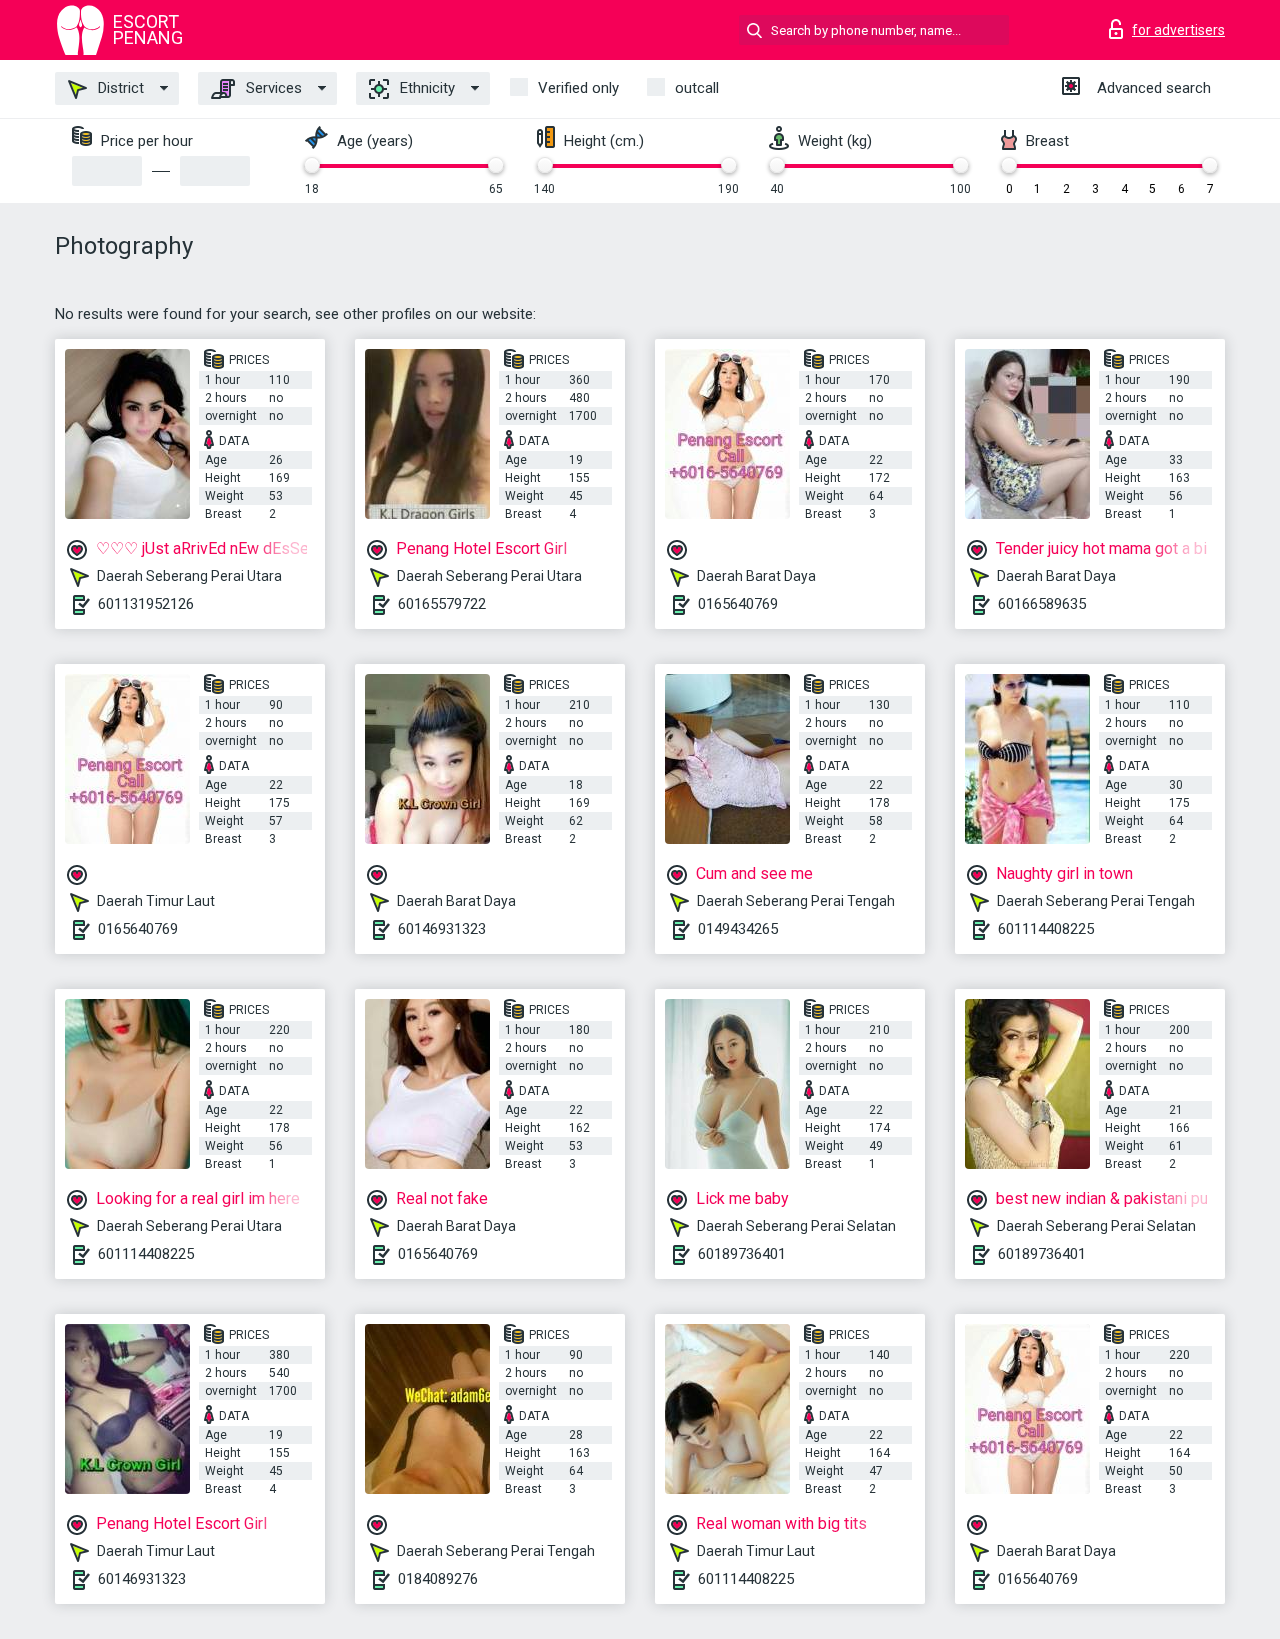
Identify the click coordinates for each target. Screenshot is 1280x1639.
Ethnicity (425, 88)
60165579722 (442, 604)
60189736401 (742, 1254)
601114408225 (1046, 929)
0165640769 (738, 604)
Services (272, 88)
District (119, 88)
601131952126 (146, 604)
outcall (697, 88)
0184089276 (438, 1579)
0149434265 (738, 929)
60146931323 (442, 929)
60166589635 (1042, 604)
